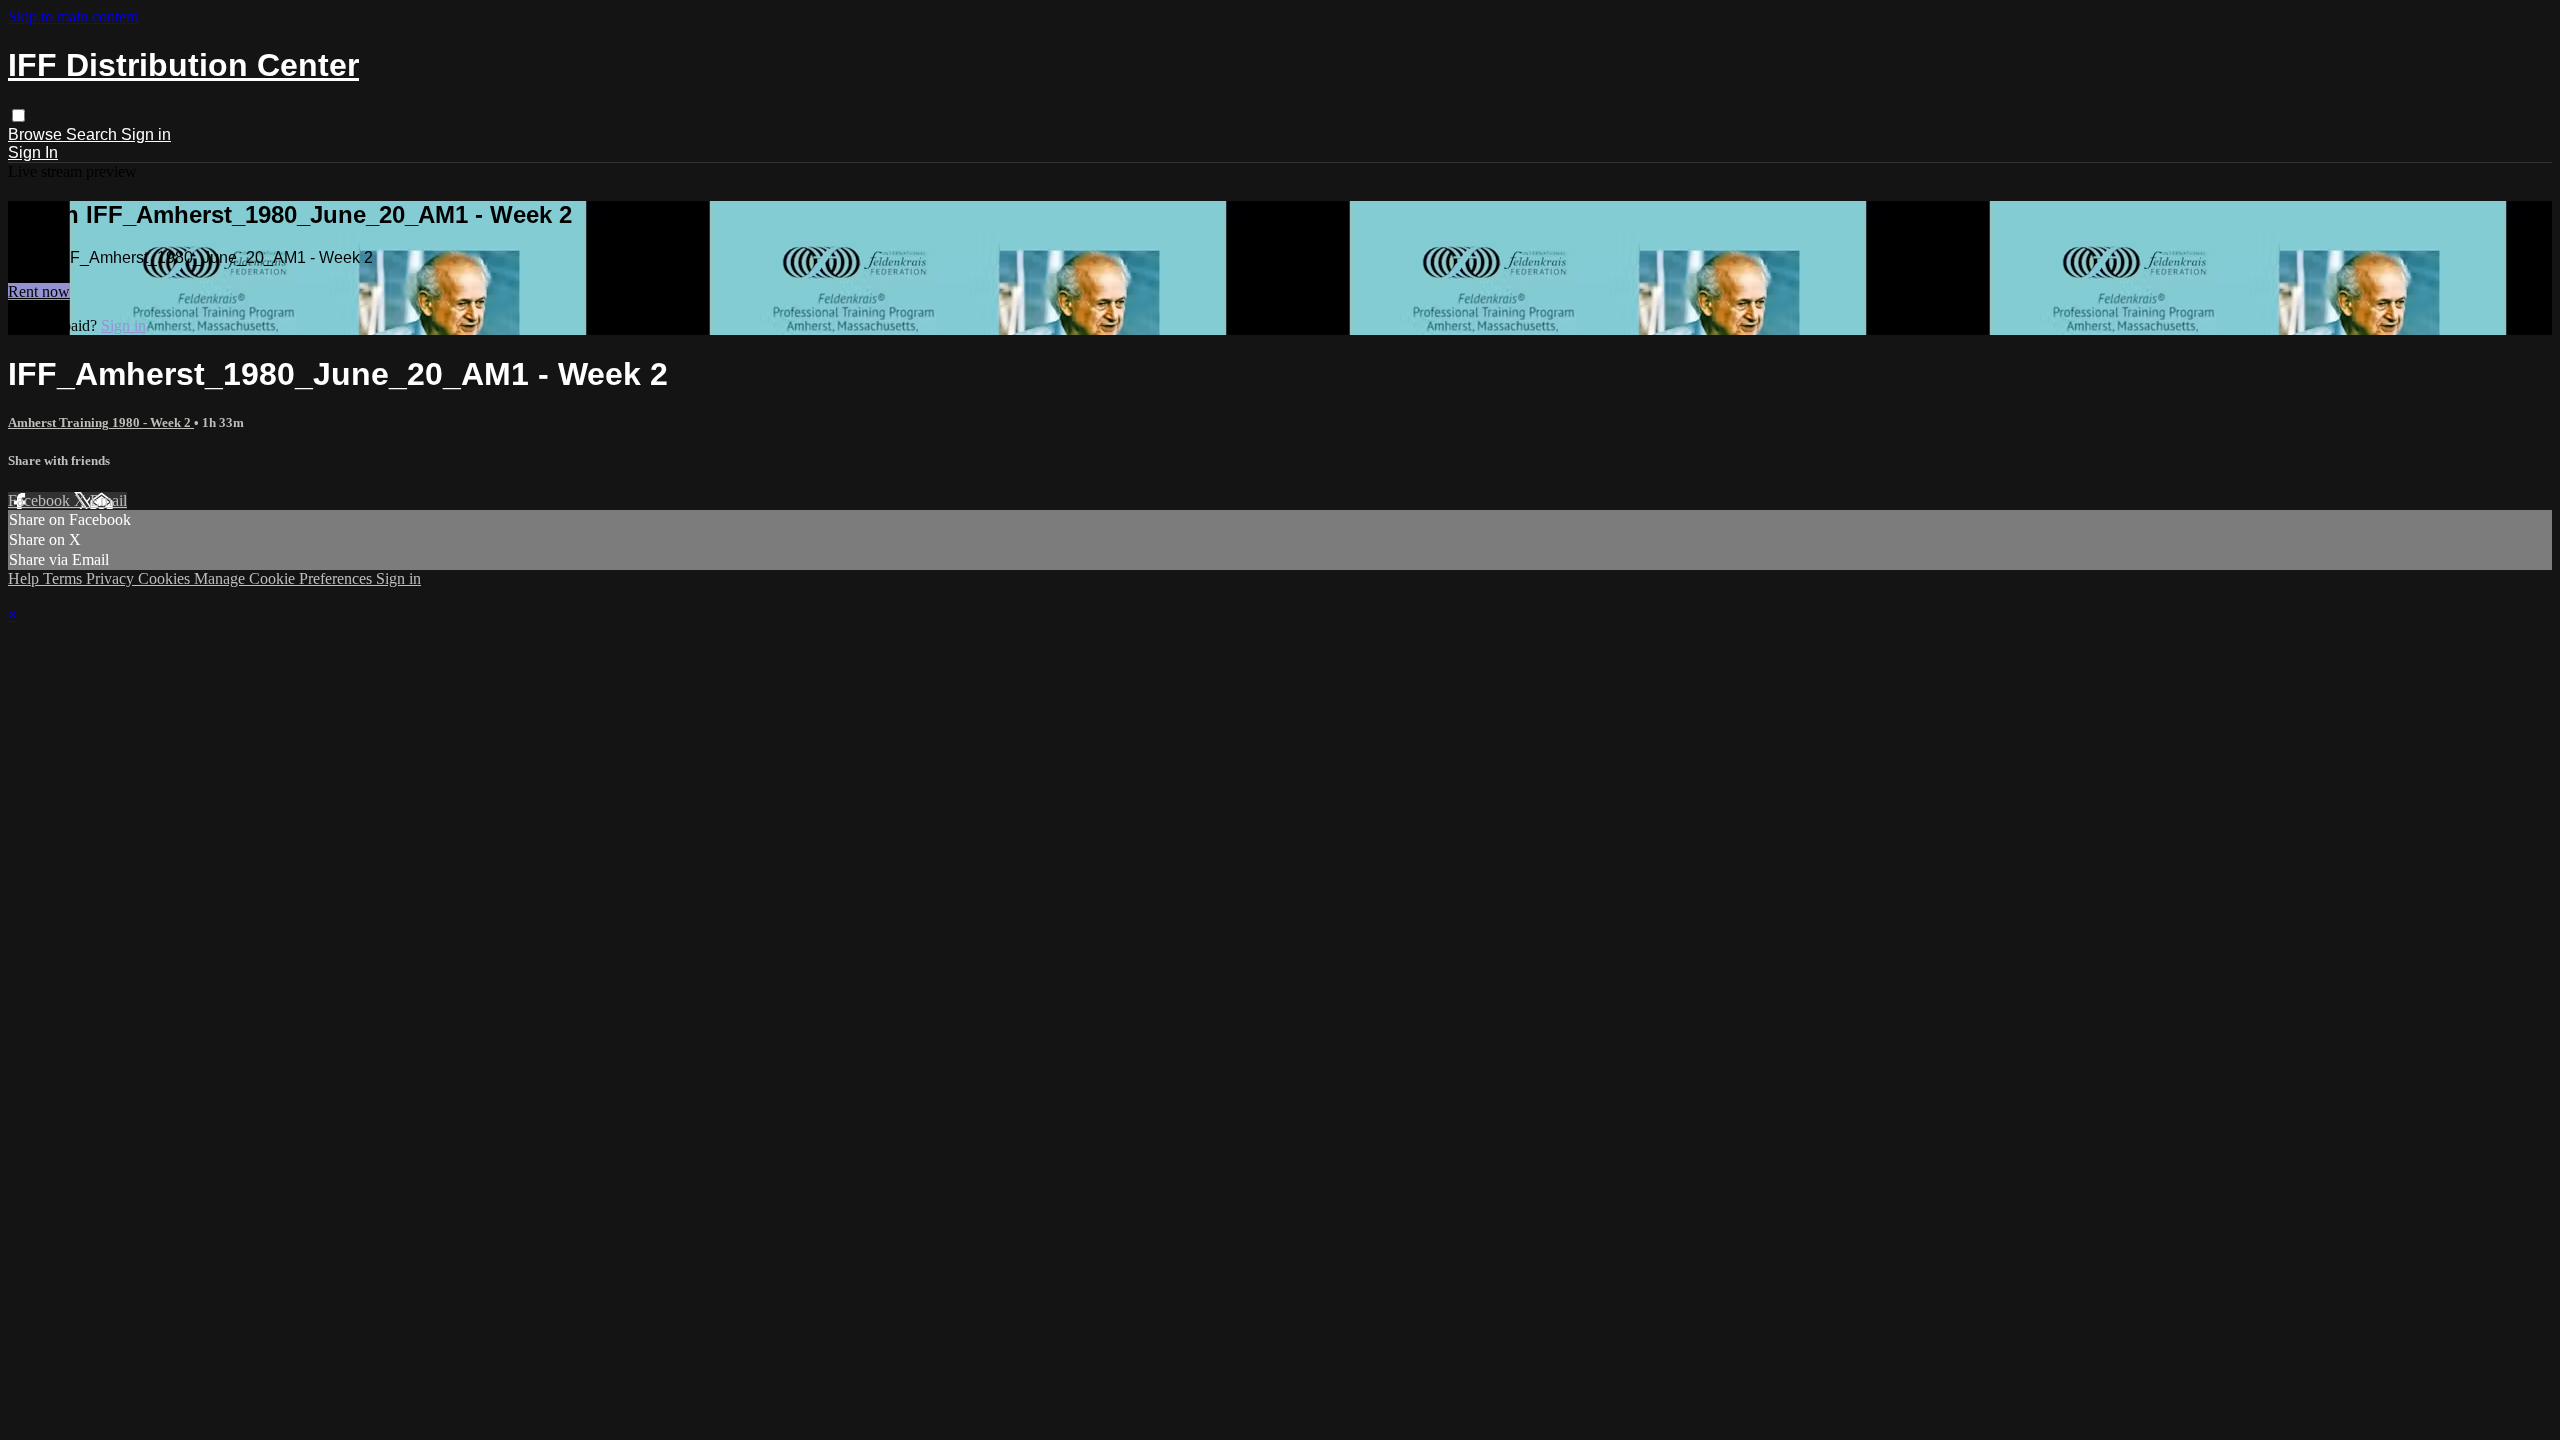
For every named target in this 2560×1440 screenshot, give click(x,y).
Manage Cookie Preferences (285, 578)
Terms (64, 578)
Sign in (146, 134)
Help (25, 578)
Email (108, 500)
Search (93, 134)
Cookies (166, 578)
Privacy (112, 578)
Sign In (33, 152)
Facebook (41, 500)
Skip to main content (73, 16)
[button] (18, 115)
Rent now (39, 291)
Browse (37, 134)
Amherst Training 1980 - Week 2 (101, 422)
